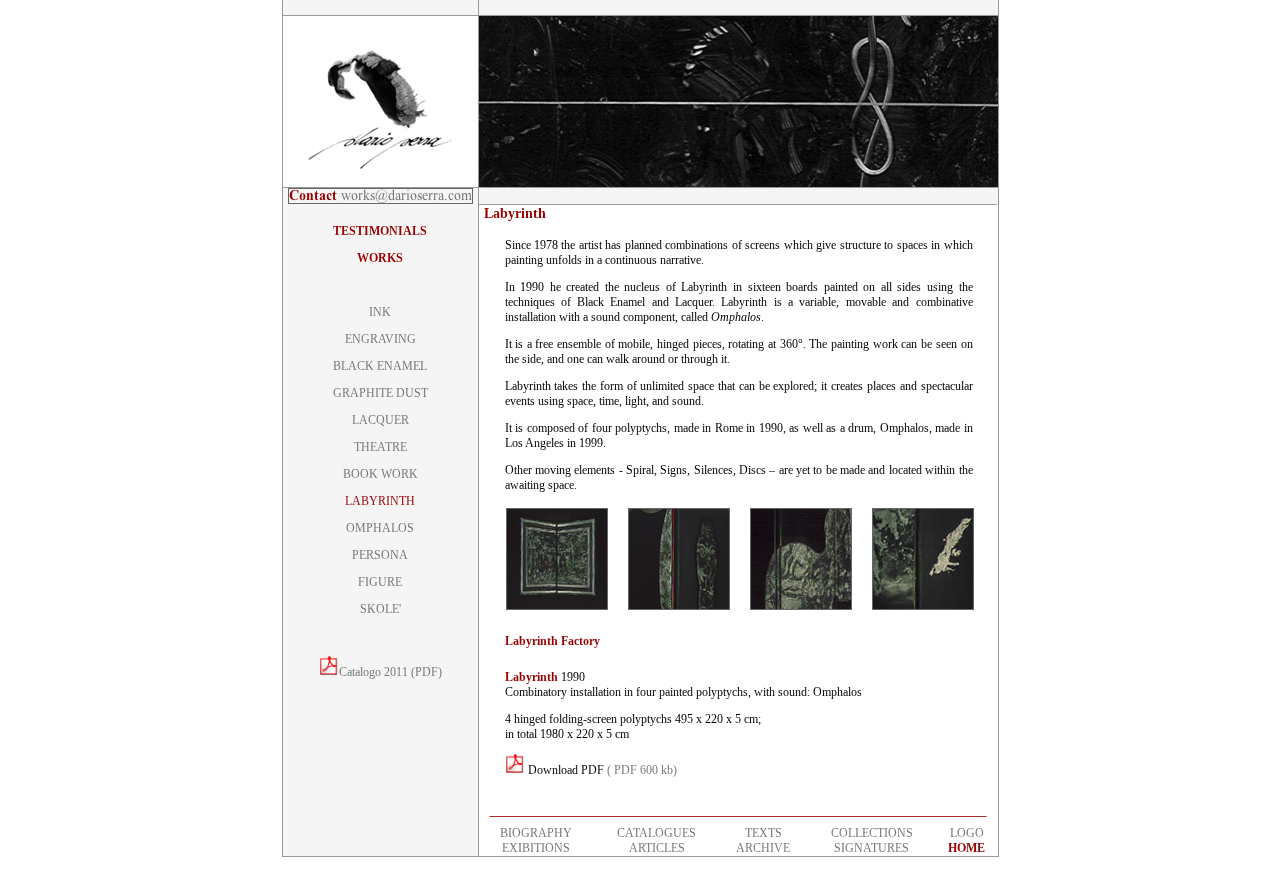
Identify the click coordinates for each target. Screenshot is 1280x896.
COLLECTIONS (872, 833)
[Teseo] (923, 606)
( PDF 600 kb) (642, 770)
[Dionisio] (679, 606)
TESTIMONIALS (380, 231)
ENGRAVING (380, 339)
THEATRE (380, 447)
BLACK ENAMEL (380, 366)
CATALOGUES (656, 833)
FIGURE (380, 582)
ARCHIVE (763, 848)
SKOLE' (380, 609)
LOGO (967, 833)
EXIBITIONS (536, 848)
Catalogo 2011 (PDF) (390, 672)
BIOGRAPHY (536, 833)
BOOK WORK (380, 474)
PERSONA (380, 555)
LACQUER (380, 420)
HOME (966, 848)
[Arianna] (557, 606)
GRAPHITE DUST (380, 393)
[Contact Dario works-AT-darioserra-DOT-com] (380, 200)
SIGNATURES (871, 848)
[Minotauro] (801, 606)
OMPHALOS (380, 528)
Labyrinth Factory (552, 641)
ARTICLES (657, 848)
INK (380, 312)
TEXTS (763, 833)
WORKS (380, 258)
